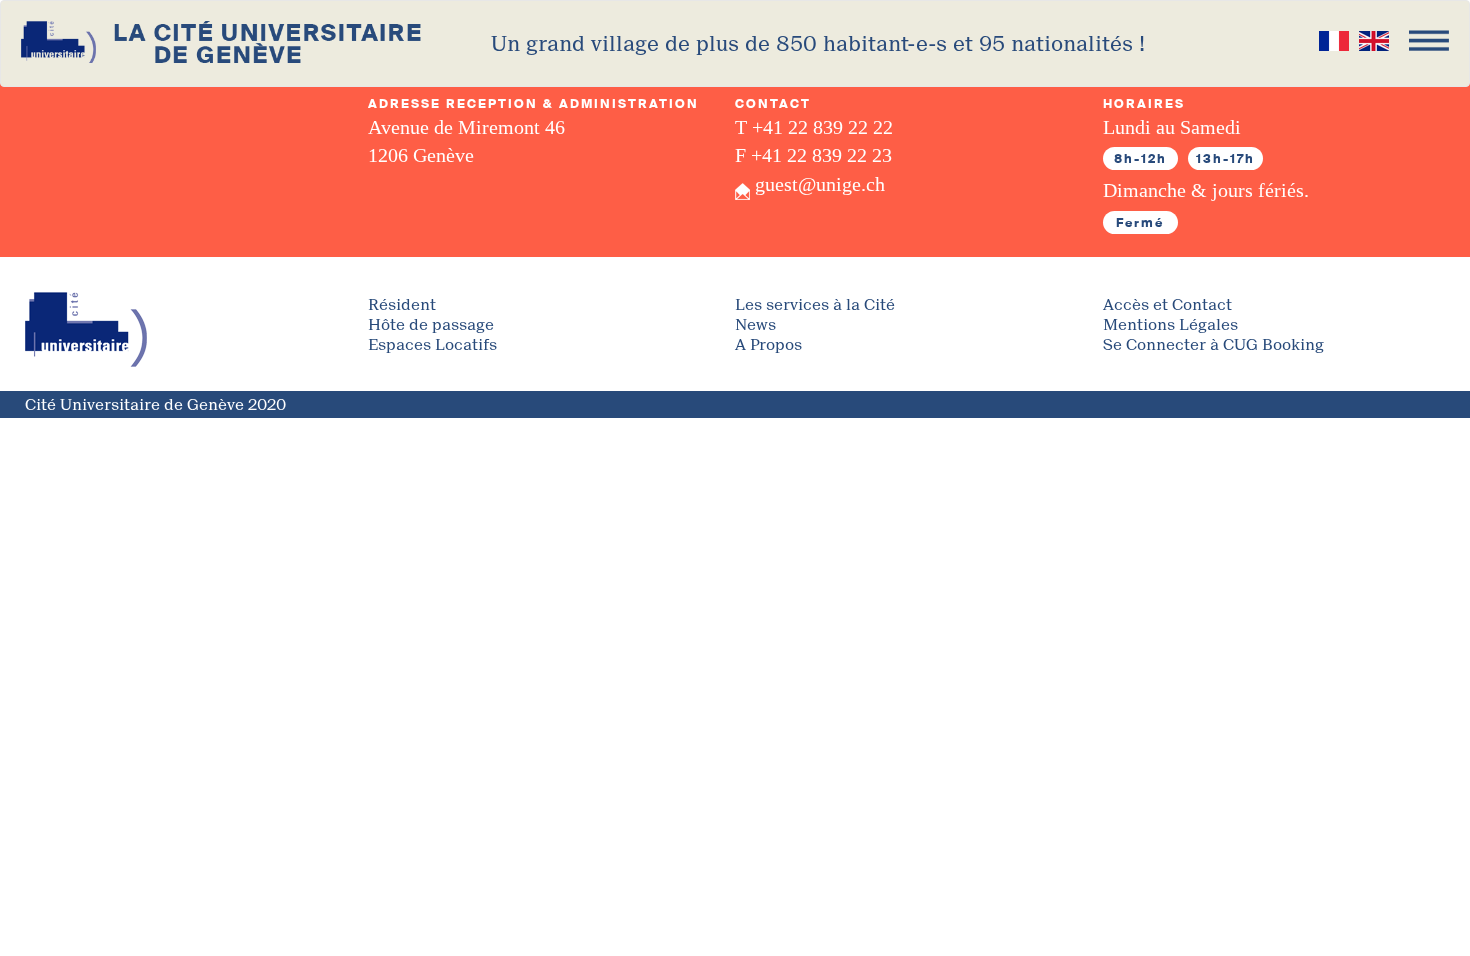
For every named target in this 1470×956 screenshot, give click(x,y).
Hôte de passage (431, 325)
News (755, 325)
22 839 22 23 (839, 155)
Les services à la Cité (815, 305)
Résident (402, 305)
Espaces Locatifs (432, 345)
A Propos (768, 345)
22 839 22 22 (840, 127)
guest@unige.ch (820, 184)
